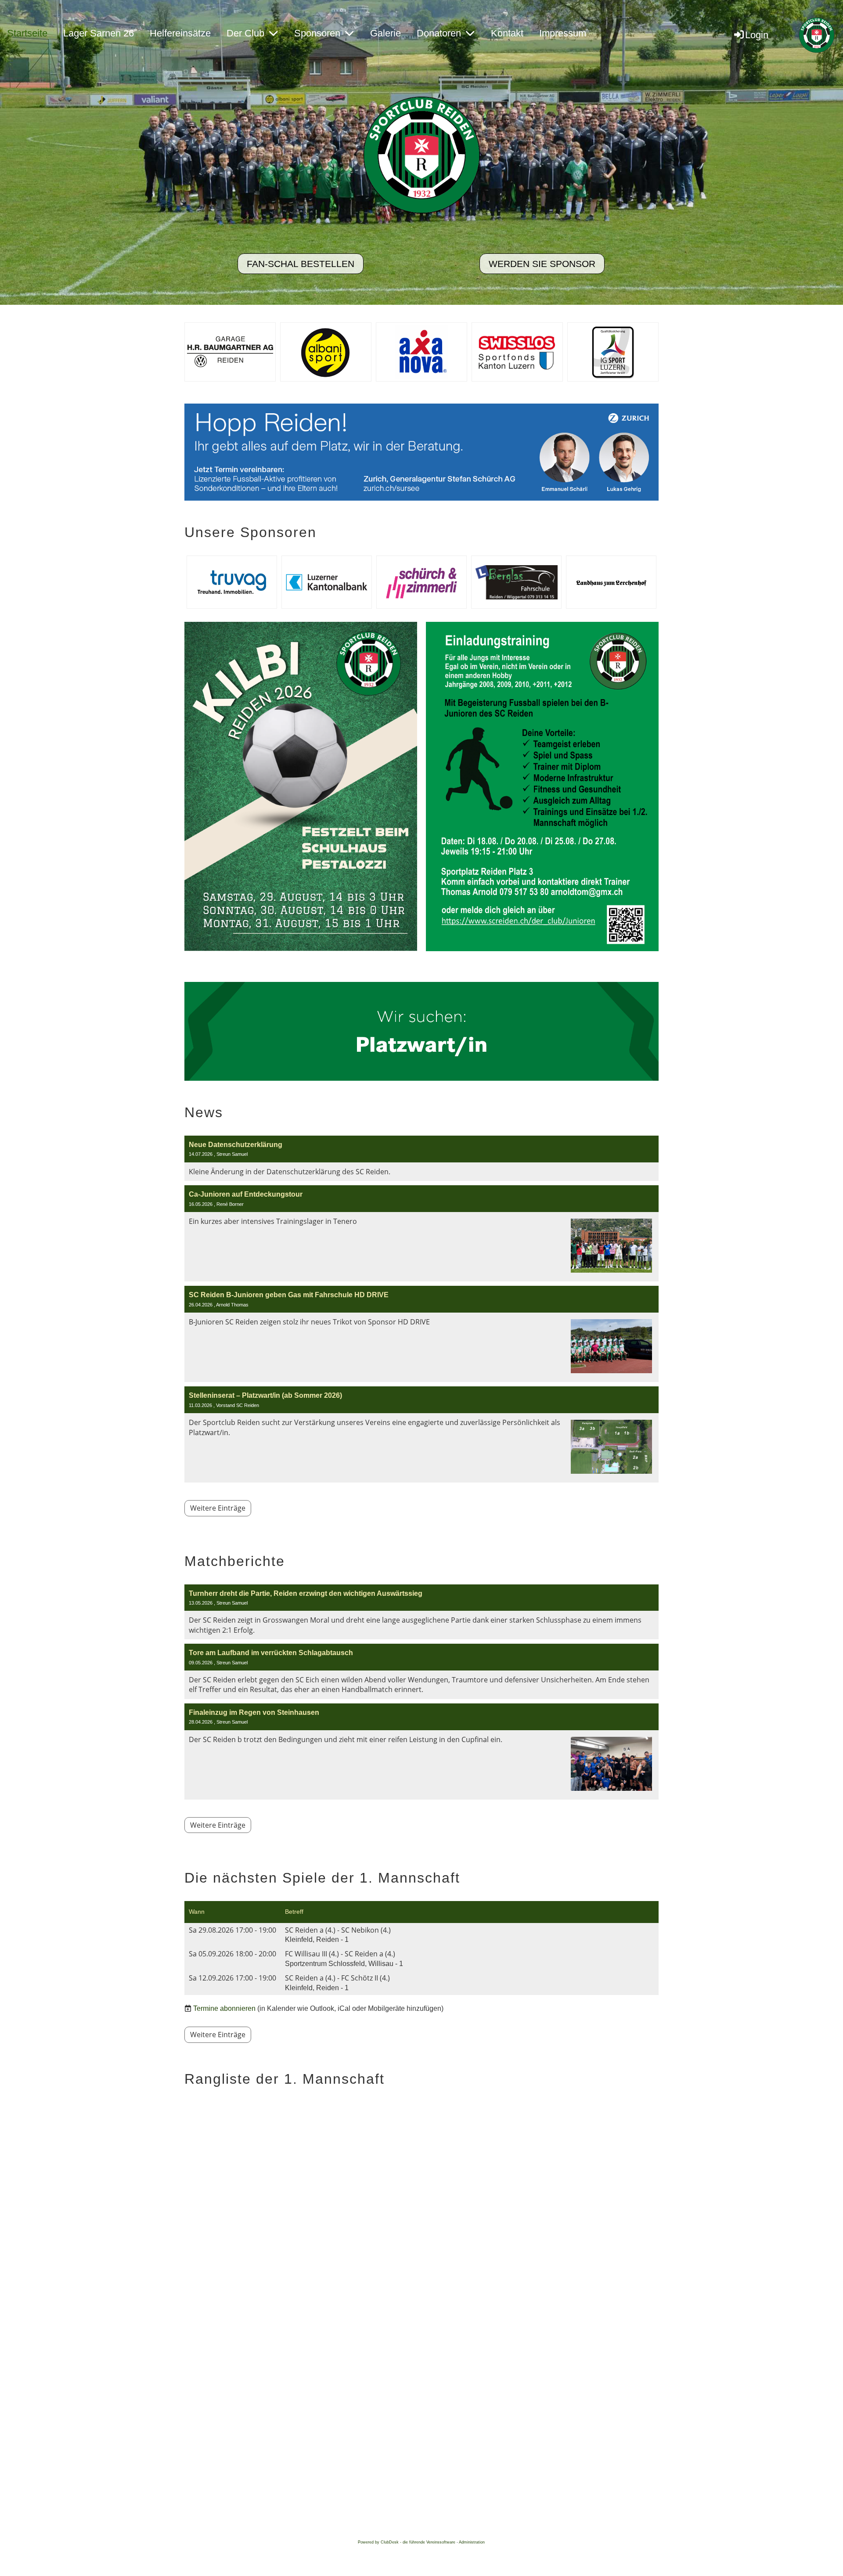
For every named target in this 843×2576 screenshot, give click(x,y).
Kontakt (507, 33)
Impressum (563, 33)
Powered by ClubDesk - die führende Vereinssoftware (407, 2542)
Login (757, 35)
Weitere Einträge (218, 1508)
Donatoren (439, 33)
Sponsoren (317, 33)
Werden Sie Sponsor (542, 264)
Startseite (27, 33)
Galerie (385, 33)
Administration (472, 2542)
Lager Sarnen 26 (99, 33)
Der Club (245, 33)
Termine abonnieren (224, 2008)
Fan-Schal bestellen (301, 264)
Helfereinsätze (180, 33)
